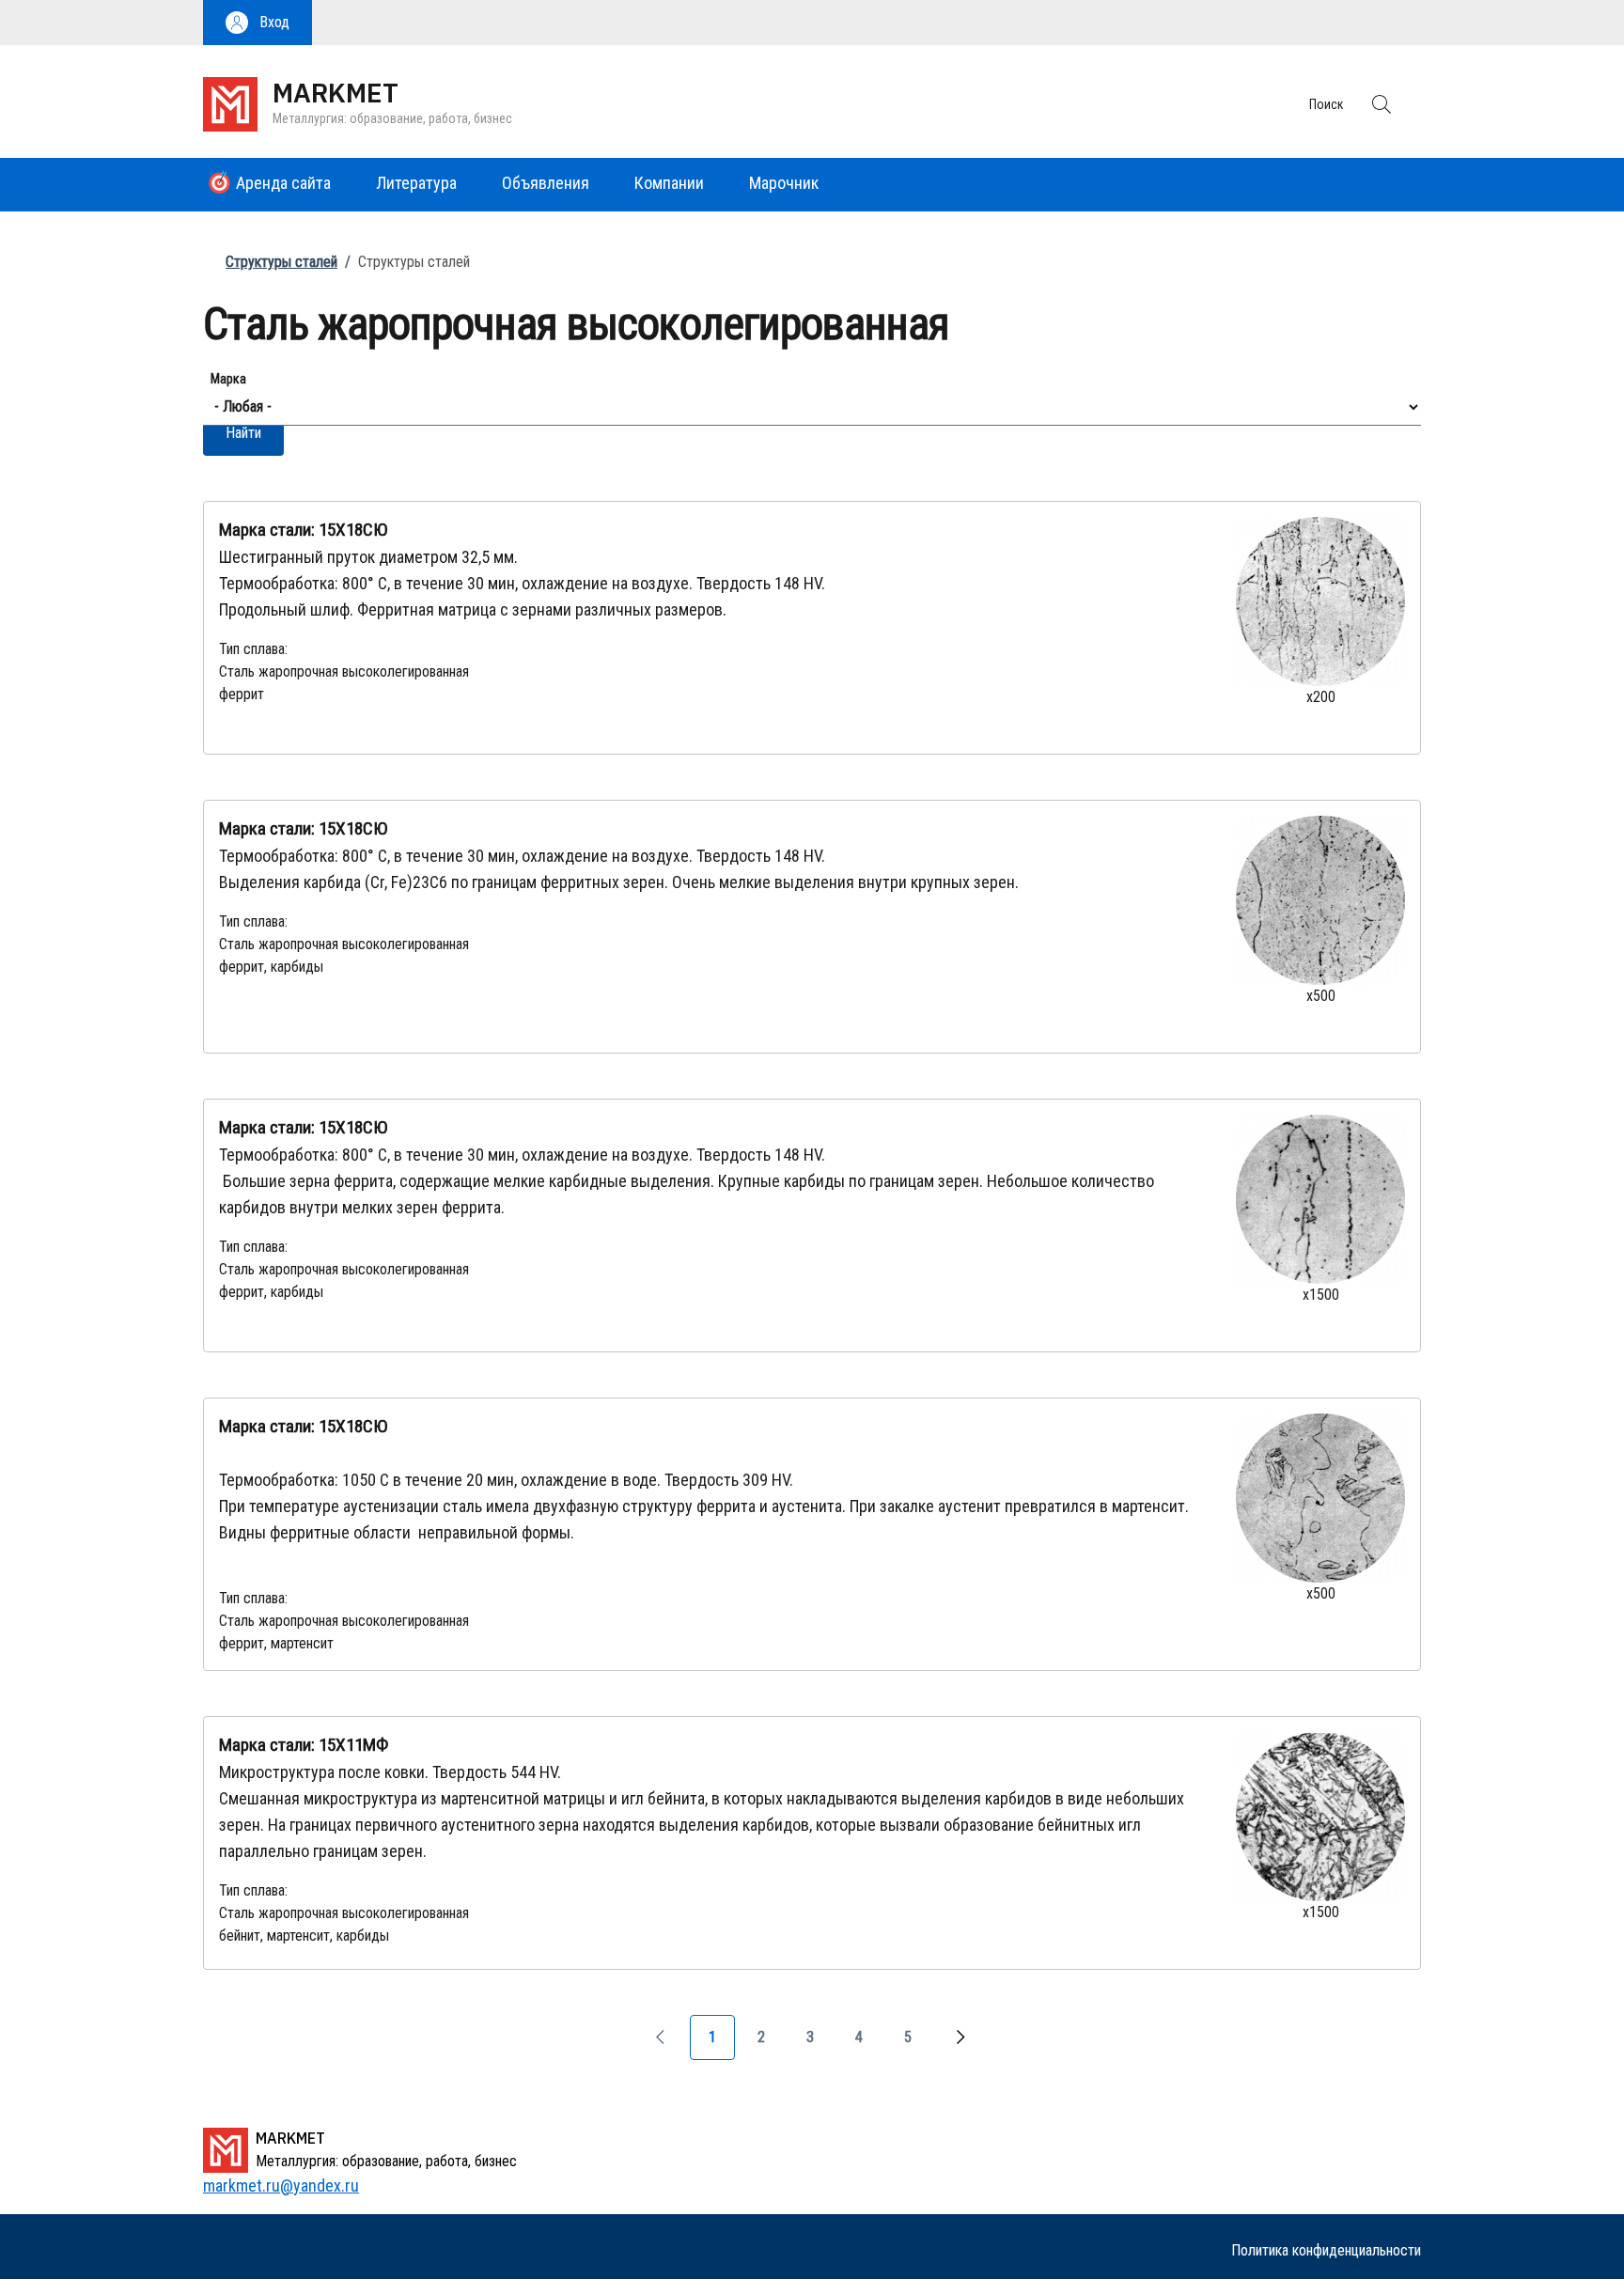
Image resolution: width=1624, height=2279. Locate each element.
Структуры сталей (281, 262)
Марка (228, 379)
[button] (258, 23)
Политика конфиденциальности (1326, 2250)
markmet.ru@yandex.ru (281, 2185)
